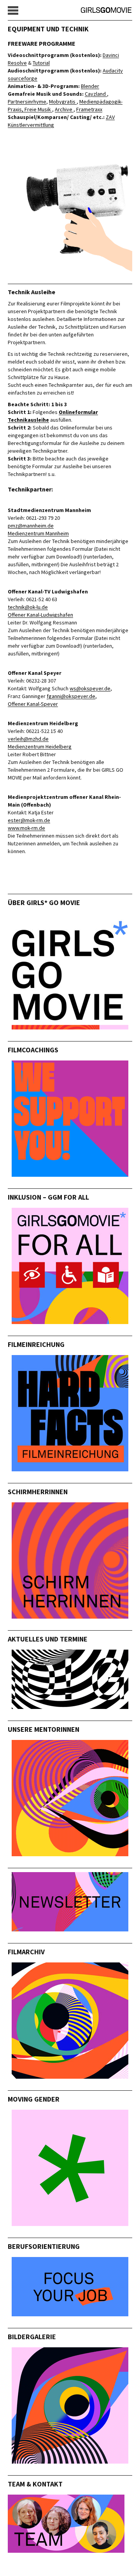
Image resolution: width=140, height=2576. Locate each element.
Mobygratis (63, 102)
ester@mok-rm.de (29, 820)
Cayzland (96, 94)
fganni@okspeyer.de (71, 696)
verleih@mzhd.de (28, 739)
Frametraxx (89, 109)
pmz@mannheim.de (31, 526)
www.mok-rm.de (26, 828)
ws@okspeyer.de (90, 688)
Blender (90, 86)
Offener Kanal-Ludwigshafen (40, 615)
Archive (64, 109)
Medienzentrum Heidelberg (40, 747)
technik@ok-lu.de (28, 607)
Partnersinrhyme (27, 102)
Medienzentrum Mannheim (38, 533)
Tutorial (41, 63)
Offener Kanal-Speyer (33, 704)
